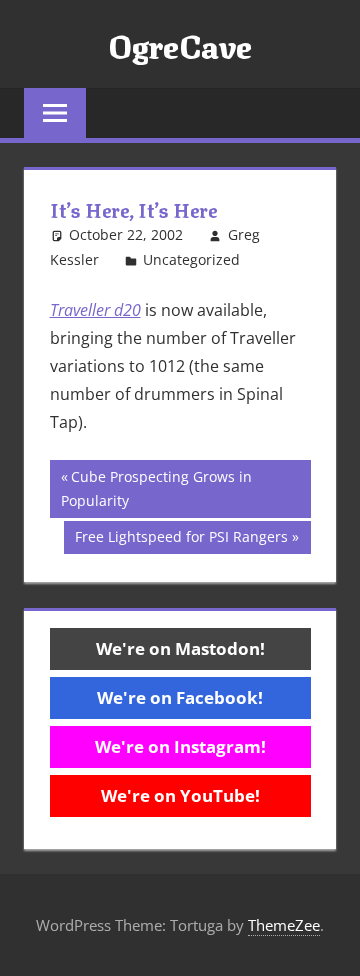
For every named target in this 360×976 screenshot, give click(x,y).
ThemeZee (284, 925)
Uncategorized (191, 259)
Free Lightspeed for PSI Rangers (181, 540)
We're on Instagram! (180, 746)
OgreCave (180, 44)
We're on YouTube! (180, 795)
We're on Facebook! (180, 697)
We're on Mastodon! (180, 648)
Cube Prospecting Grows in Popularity (156, 488)
